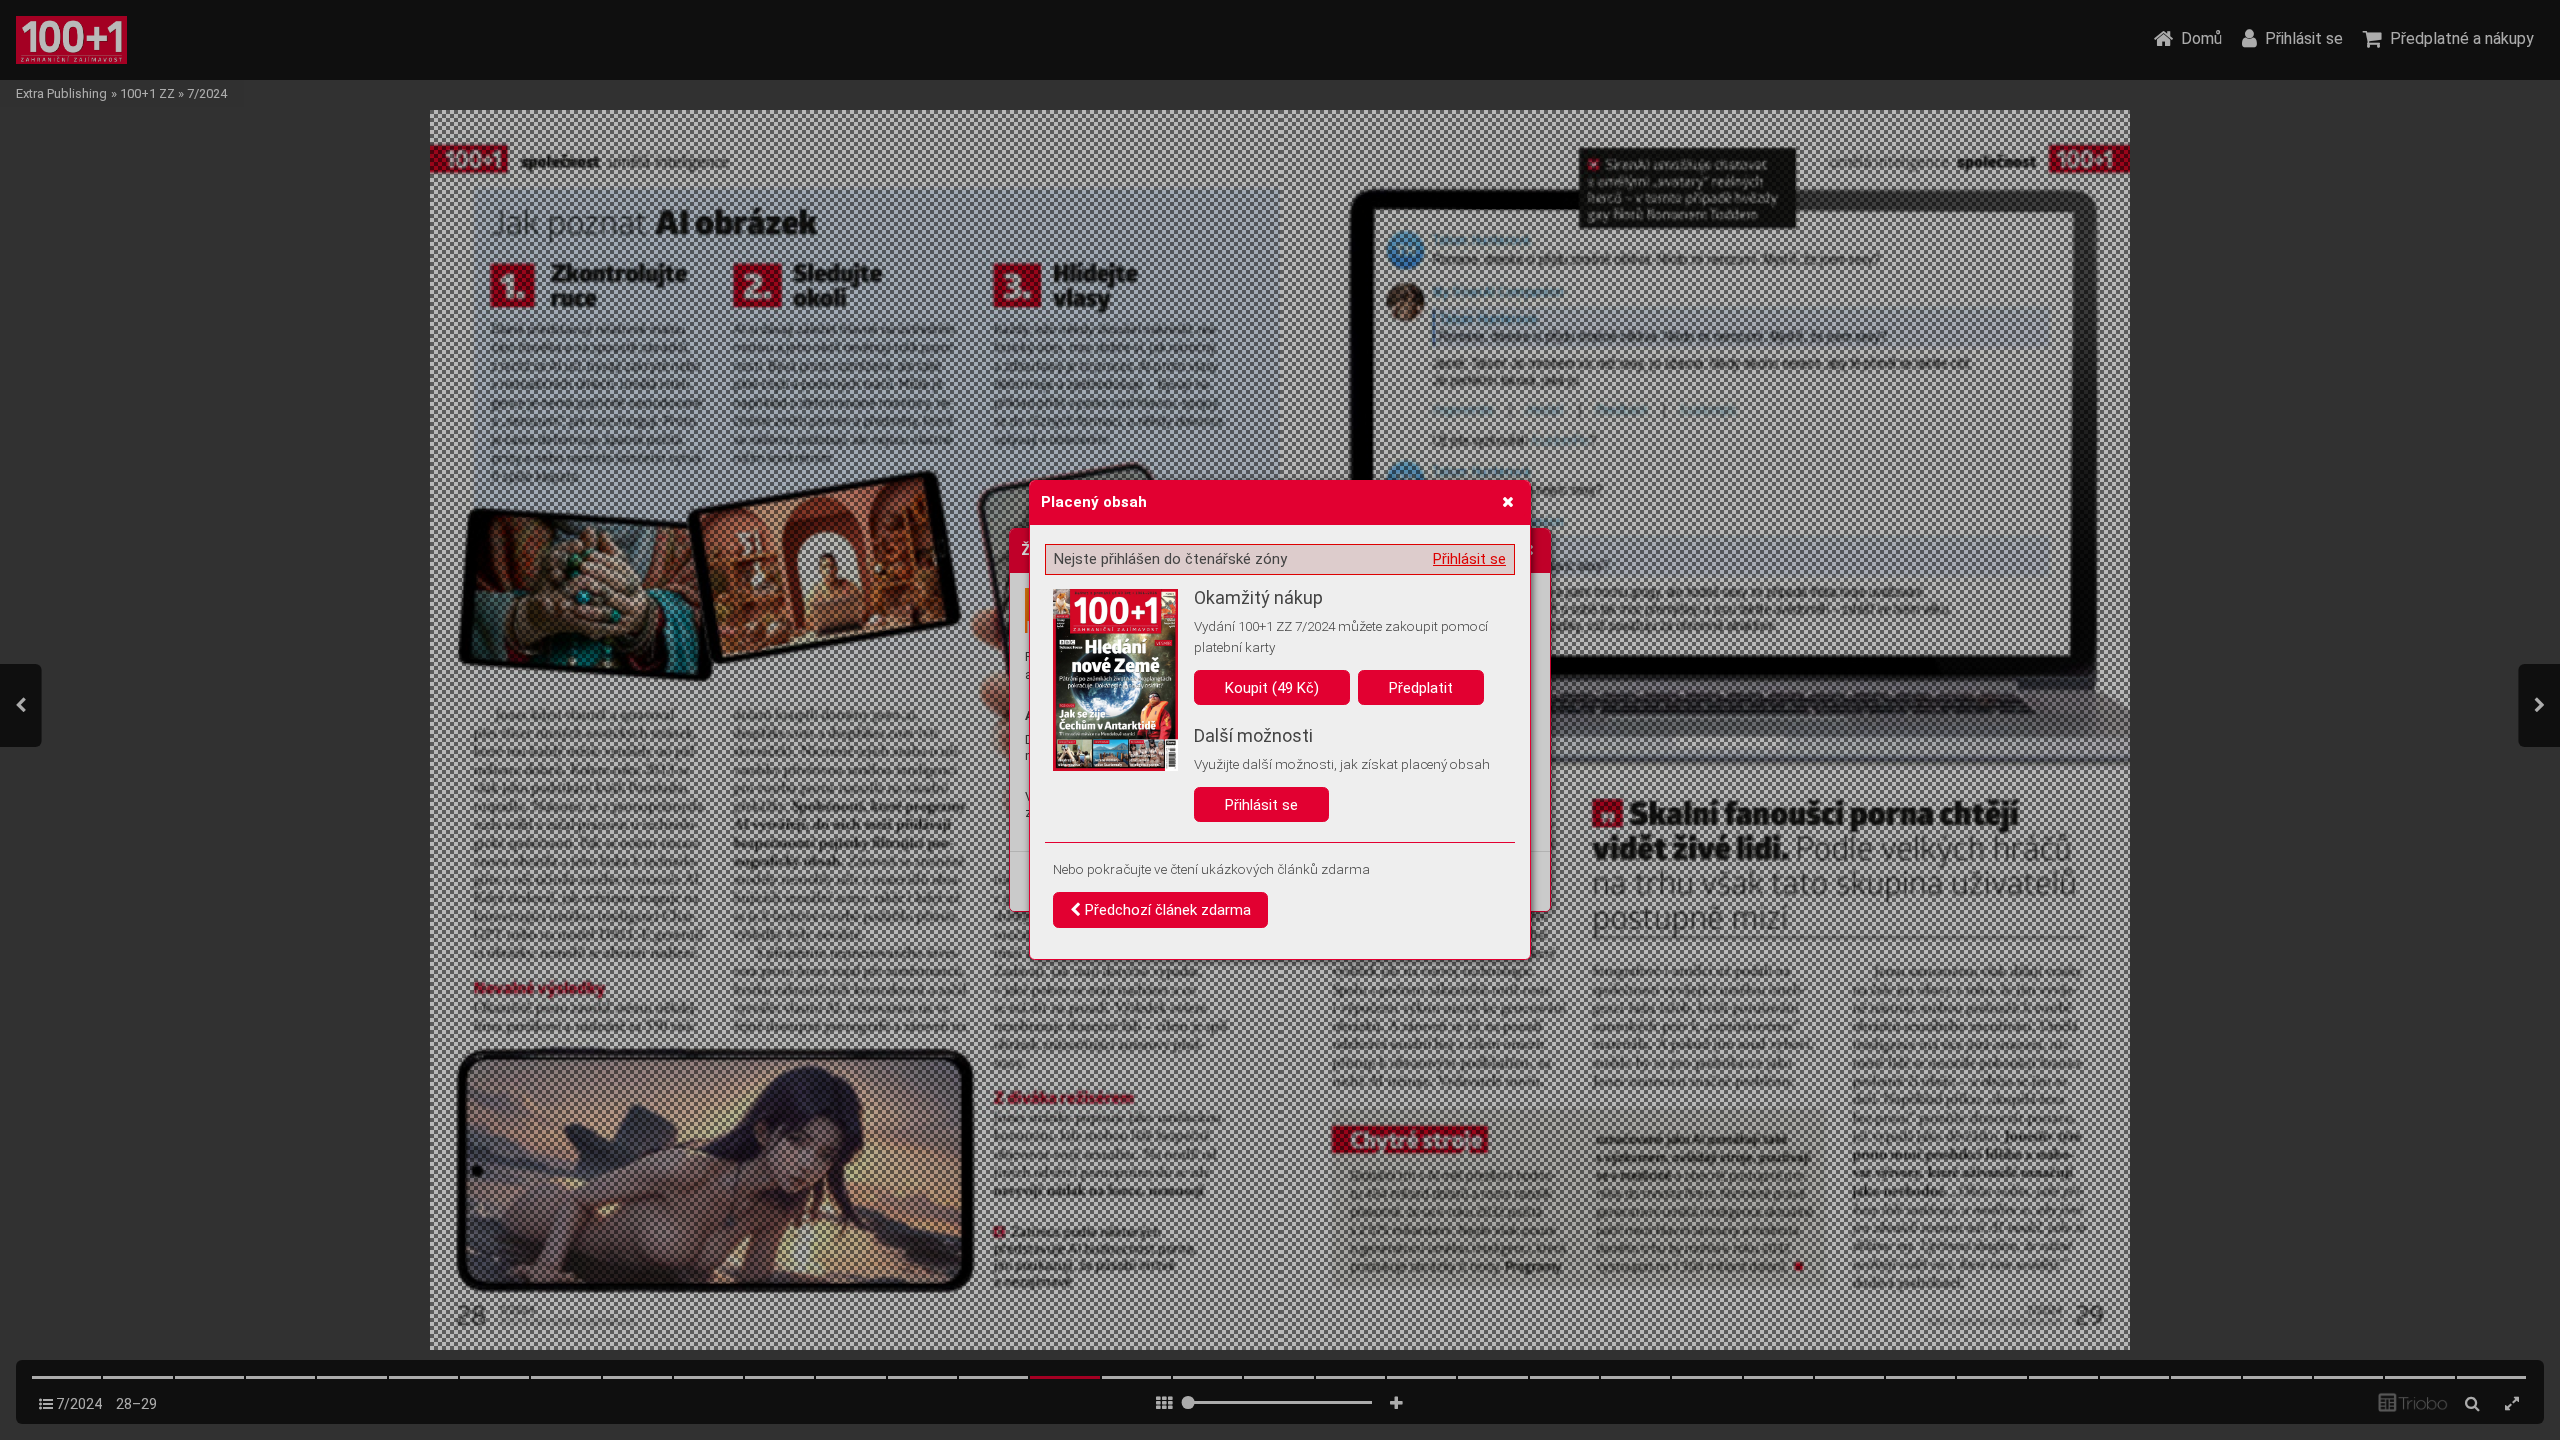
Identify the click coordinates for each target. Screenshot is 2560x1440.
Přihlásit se (1469, 559)
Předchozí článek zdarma (1166, 910)
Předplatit (1421, 688)
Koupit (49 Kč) (1272, 688)
